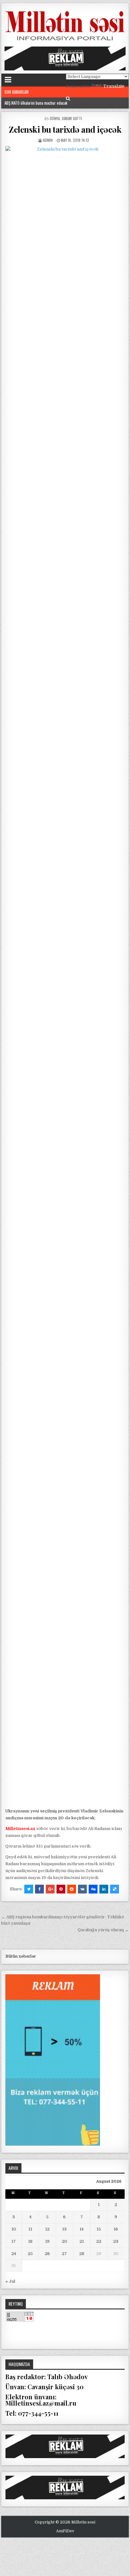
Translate (114, 86)
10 (14, 2229)
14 (82, 2229)
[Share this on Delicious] (115, 1889)
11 (30, 2229)
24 (14, 2254)
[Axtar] (68, 99)
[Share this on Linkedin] (104, 1889)
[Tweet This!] (29, 1889)
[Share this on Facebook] (39, 1889)
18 (30, 2241)
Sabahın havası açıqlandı (24, 103)
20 (65, 2241)
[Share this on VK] (82, 1889)
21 (82, 2241)
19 (47, 2241)
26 (47, 2254)
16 (116, 2229)
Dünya (55, 118)
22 (99, 2241)
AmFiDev (65, 2531)
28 (82, 2254)
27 (64, 2254)
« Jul (10, 2281)
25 (30, 2254)
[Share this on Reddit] (72, 1889)
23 (116, 2241)
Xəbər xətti (72, 118)
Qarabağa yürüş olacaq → (103, 1930)
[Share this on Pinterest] (61, 1889)
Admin (48, 140)
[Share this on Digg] (93, 1889)
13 (64, 2229)
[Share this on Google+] (50, 1889)
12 (47, 2229)
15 (99, 2229)
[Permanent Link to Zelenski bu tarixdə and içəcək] (65, 975)
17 (14, 2241)
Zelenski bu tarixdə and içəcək (65, 129)
